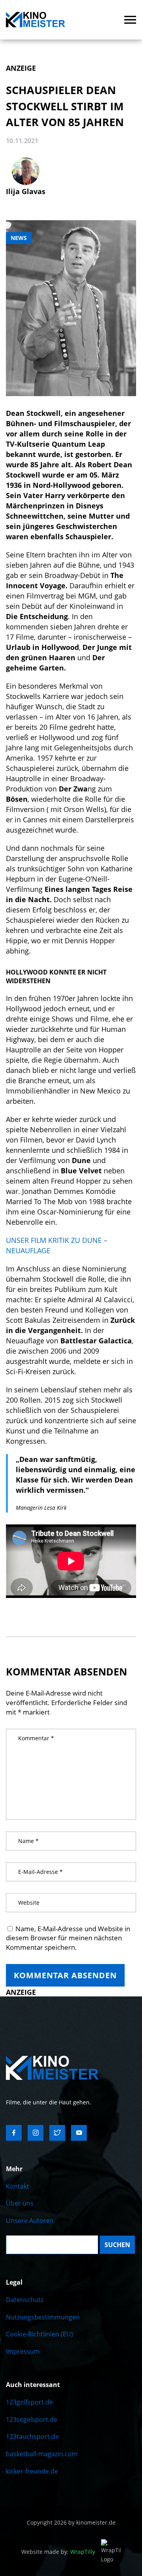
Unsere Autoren (30, 2221)
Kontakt (18, 2186)
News (19, 238)
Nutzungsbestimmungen (43, 2317)
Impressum (23, 2351)
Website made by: (58, 2552)
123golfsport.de (29, 2402)
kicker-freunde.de (32, 2471)
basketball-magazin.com (42, 2454)
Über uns (20, 2203)
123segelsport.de (32, 2419)
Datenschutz (25, 2300)
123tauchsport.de (32, 2436)
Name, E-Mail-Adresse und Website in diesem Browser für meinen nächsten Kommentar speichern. (68, 1938)
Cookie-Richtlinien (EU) (39, 2334)
